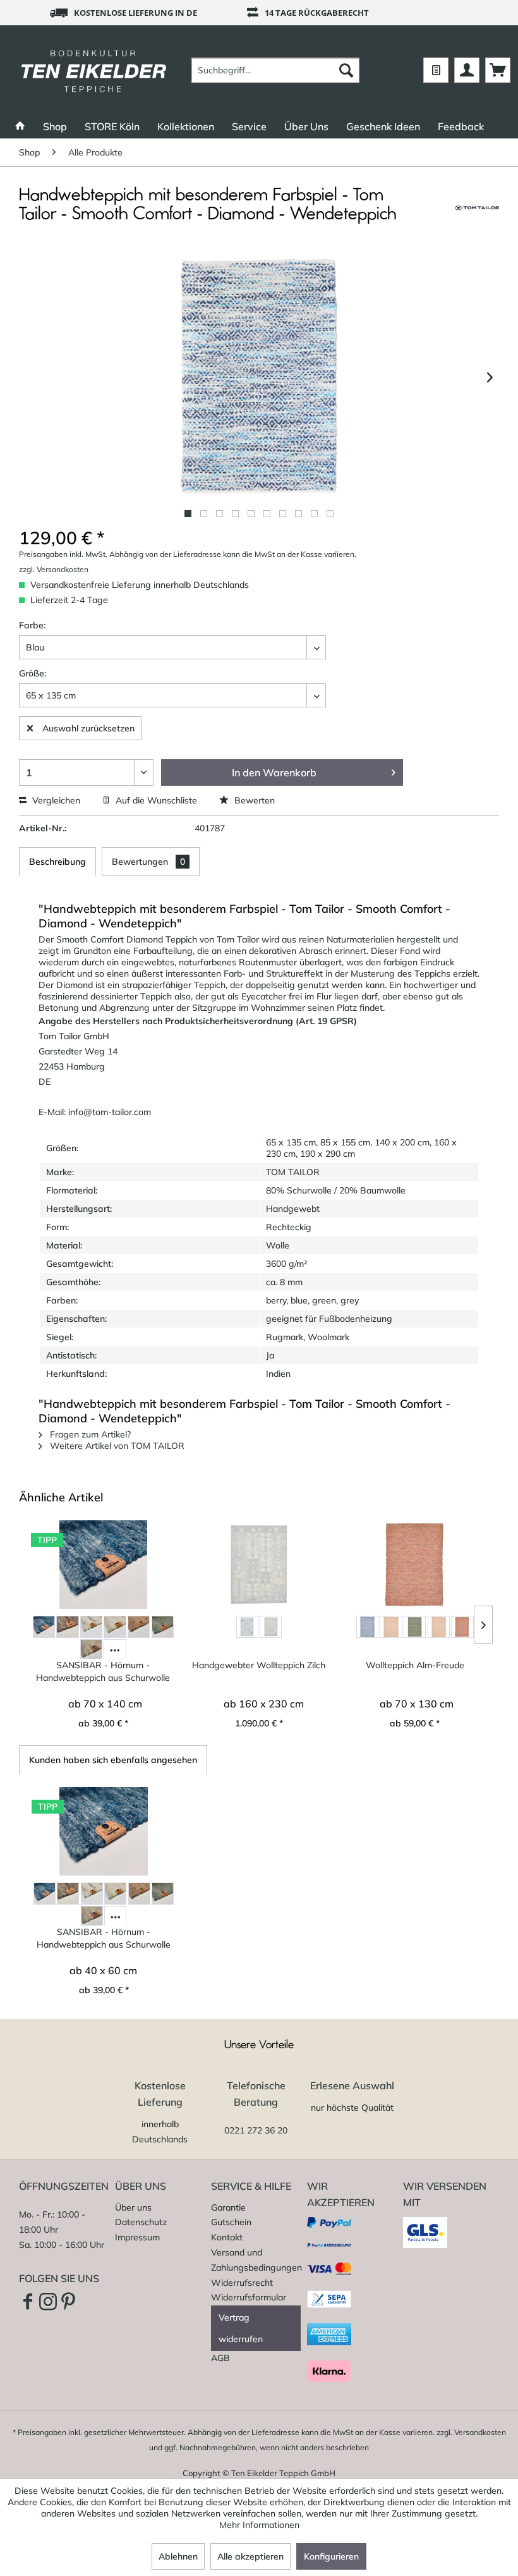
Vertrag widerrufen (241, 2328)
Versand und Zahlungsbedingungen (256, 2260)
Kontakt (227, 2237)
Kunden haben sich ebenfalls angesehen (113, 1760)
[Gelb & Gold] (391, 1627)
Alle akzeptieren (250, 2556)
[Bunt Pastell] (115, 1627)
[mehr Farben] (115, 1650)
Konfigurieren (331, 2556)
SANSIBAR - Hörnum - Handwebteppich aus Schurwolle (103, 1671)
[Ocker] (439, 1627)
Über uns (133, 2207)
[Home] (20, 126)
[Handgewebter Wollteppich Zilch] (259, 1565)
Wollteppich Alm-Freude (415, 1665)
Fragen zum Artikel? (89, 1434)
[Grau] (271, 1627)
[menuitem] (276, 70)
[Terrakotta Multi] (462, 1627)
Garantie (228, 2207)
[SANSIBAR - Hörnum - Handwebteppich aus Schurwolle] (103, 1565)
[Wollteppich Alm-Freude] (415, 1565)
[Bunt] (91, 1627)
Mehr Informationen (259, 2525)
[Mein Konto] (467, 70)
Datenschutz (141, 2222)
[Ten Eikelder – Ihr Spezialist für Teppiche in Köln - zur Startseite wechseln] (94, 70)
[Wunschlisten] (436, 70)
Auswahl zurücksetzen (88, 728)
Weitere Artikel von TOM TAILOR (116, 1446)
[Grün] (163, 1627)
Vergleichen (55, 800)
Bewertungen (148, 862)
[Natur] (91, 1650)
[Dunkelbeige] (139, 1627)
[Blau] (44, 1627)
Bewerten (253, 800)
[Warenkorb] (498, 70)
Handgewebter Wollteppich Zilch (259, 1665)
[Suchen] (346, 70)
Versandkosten (480, 2432)
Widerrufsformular (249, 2297)
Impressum (137, 2237)
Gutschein (231, 2222)
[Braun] (67, 1627)
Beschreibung (57, 862)
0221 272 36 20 (256, 2130)
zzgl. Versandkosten (54, 569)
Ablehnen (178, 2556)
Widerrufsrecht (242, 2283)
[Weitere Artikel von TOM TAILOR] (477, 208)
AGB (220, 2358)
